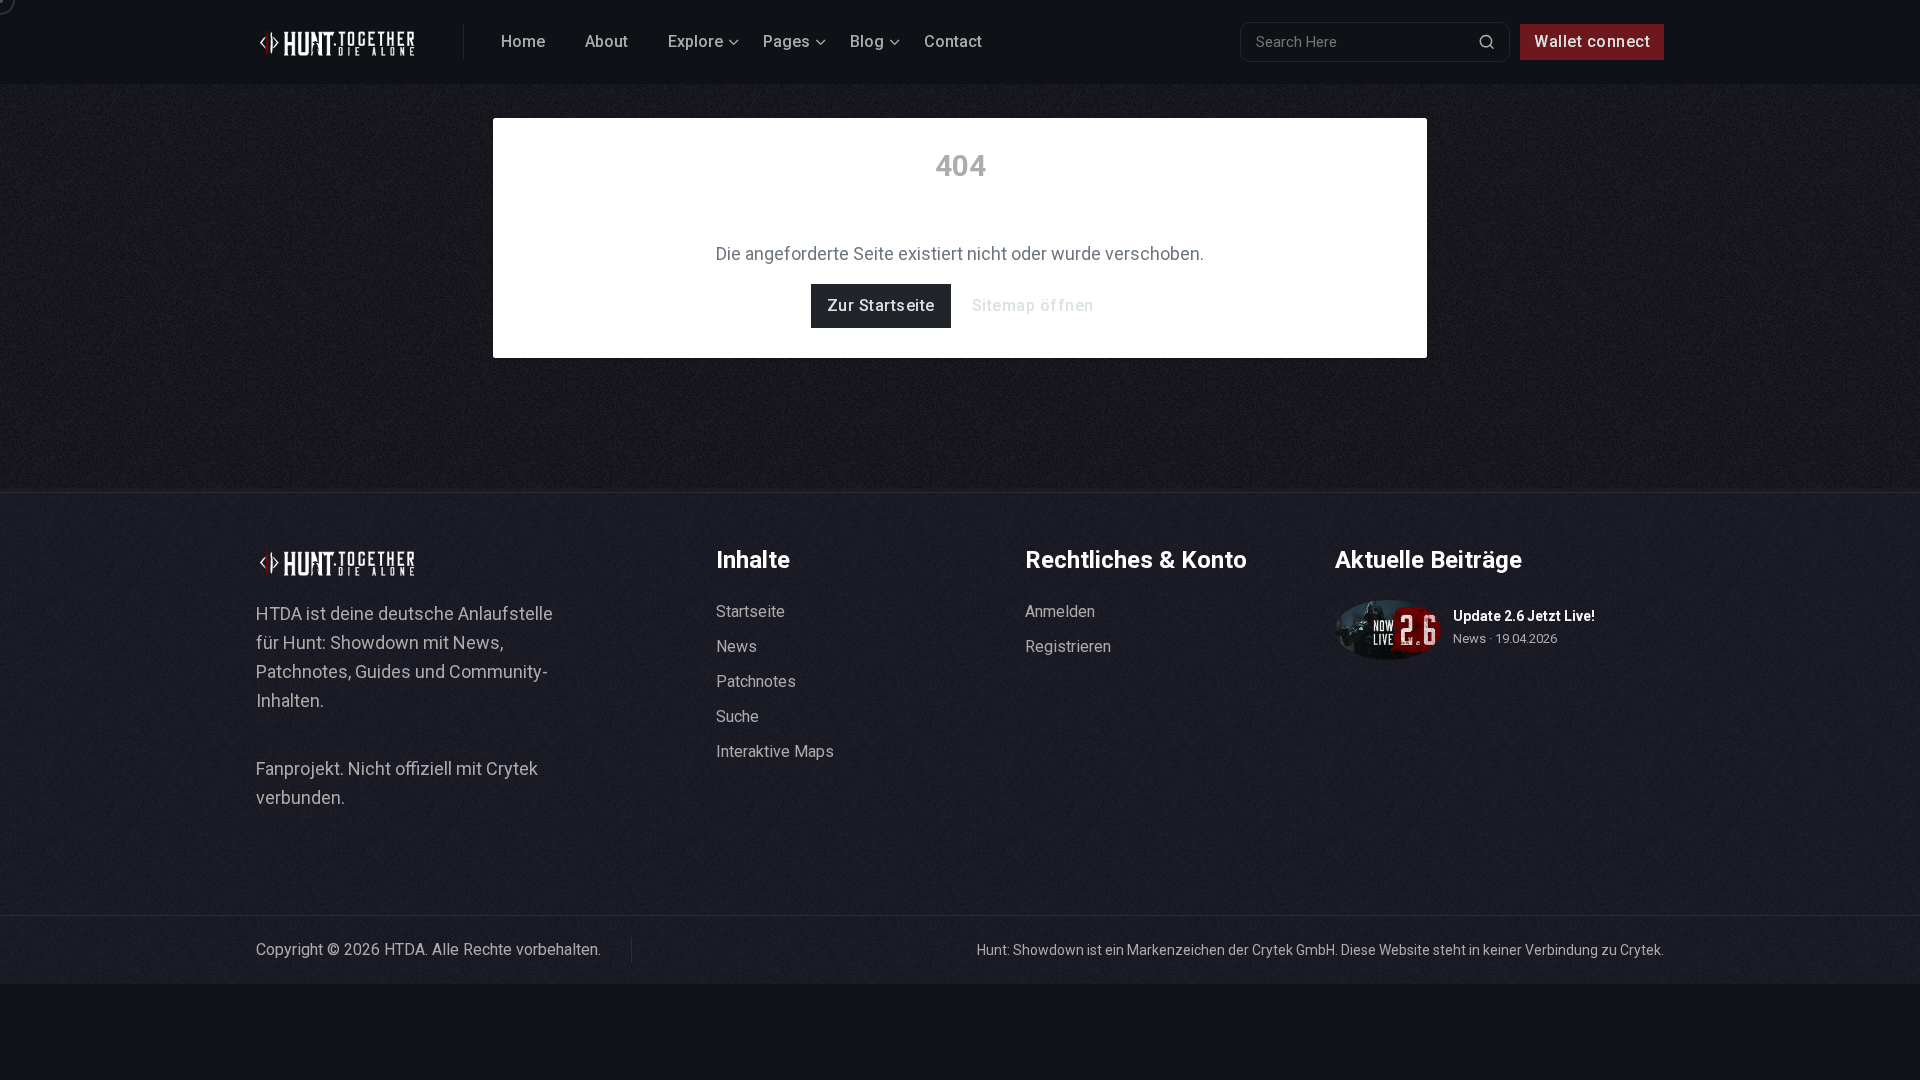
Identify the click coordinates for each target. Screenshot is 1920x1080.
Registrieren (1068, 646)
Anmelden (1060, 611)
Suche (737, 716)
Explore (695, 41)
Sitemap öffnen (1033, 305)
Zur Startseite (881, 305)
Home (523, 41)
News (736, 646)
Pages (786, 41)
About (606, 41)
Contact (953, 41)
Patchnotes (756, 681)
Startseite (750, 611)
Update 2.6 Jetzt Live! (1524, 616)
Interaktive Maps (775, 751)
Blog (867, 41)
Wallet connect (1592, 41)
